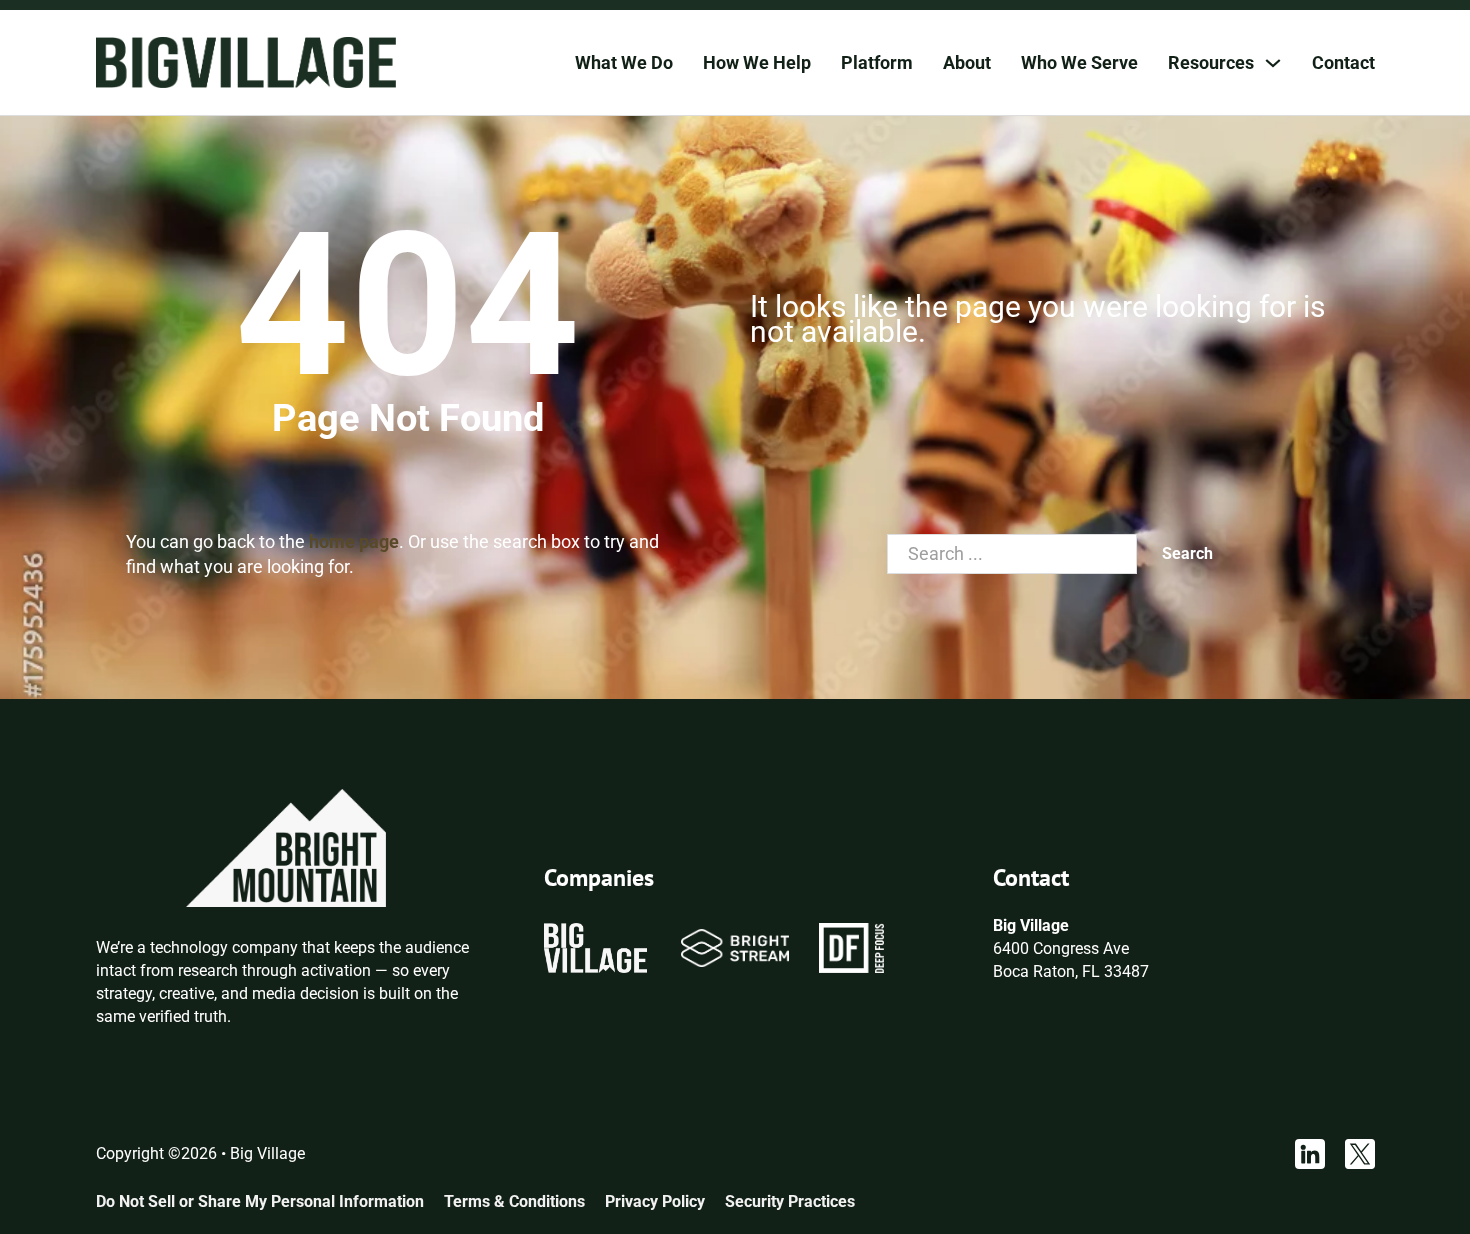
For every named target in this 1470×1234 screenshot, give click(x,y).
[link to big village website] (595, 946)
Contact (1343, 62)
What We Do (624, 62)
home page (354, 541)
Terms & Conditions (514, 1201)
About (967, 62)
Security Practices (790, 1201)
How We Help (757, 62)
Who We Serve (1079, 62)
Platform (877, 62)
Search (1187, 553)
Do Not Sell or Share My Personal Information (260, 1201)
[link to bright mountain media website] (286, 846)
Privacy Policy (655, 1201)
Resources (1211, 62)
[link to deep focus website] (852, 946)
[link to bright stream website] (734, 946)
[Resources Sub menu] (1273, 63)
